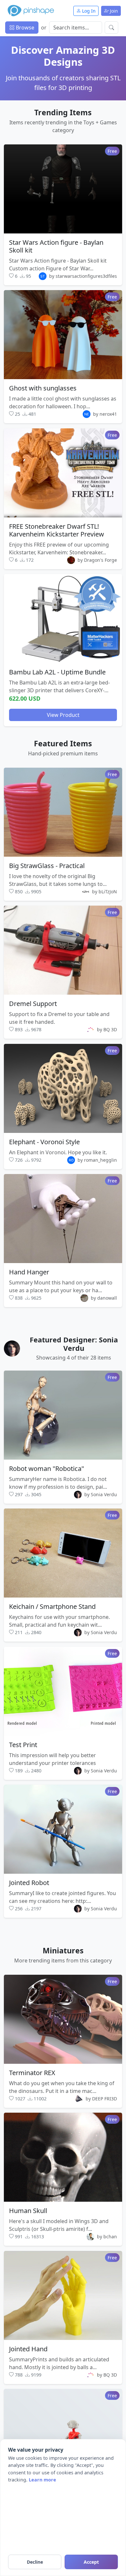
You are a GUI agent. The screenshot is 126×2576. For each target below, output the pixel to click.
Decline (35, 2562)
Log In (88, 11)
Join (113, 11)
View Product (63, 715)
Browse (24, 28)
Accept (91, 2562)
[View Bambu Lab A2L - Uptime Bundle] (63, 619)
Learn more (42, 2480)
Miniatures (63, 1950)
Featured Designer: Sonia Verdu (74, 1344)
